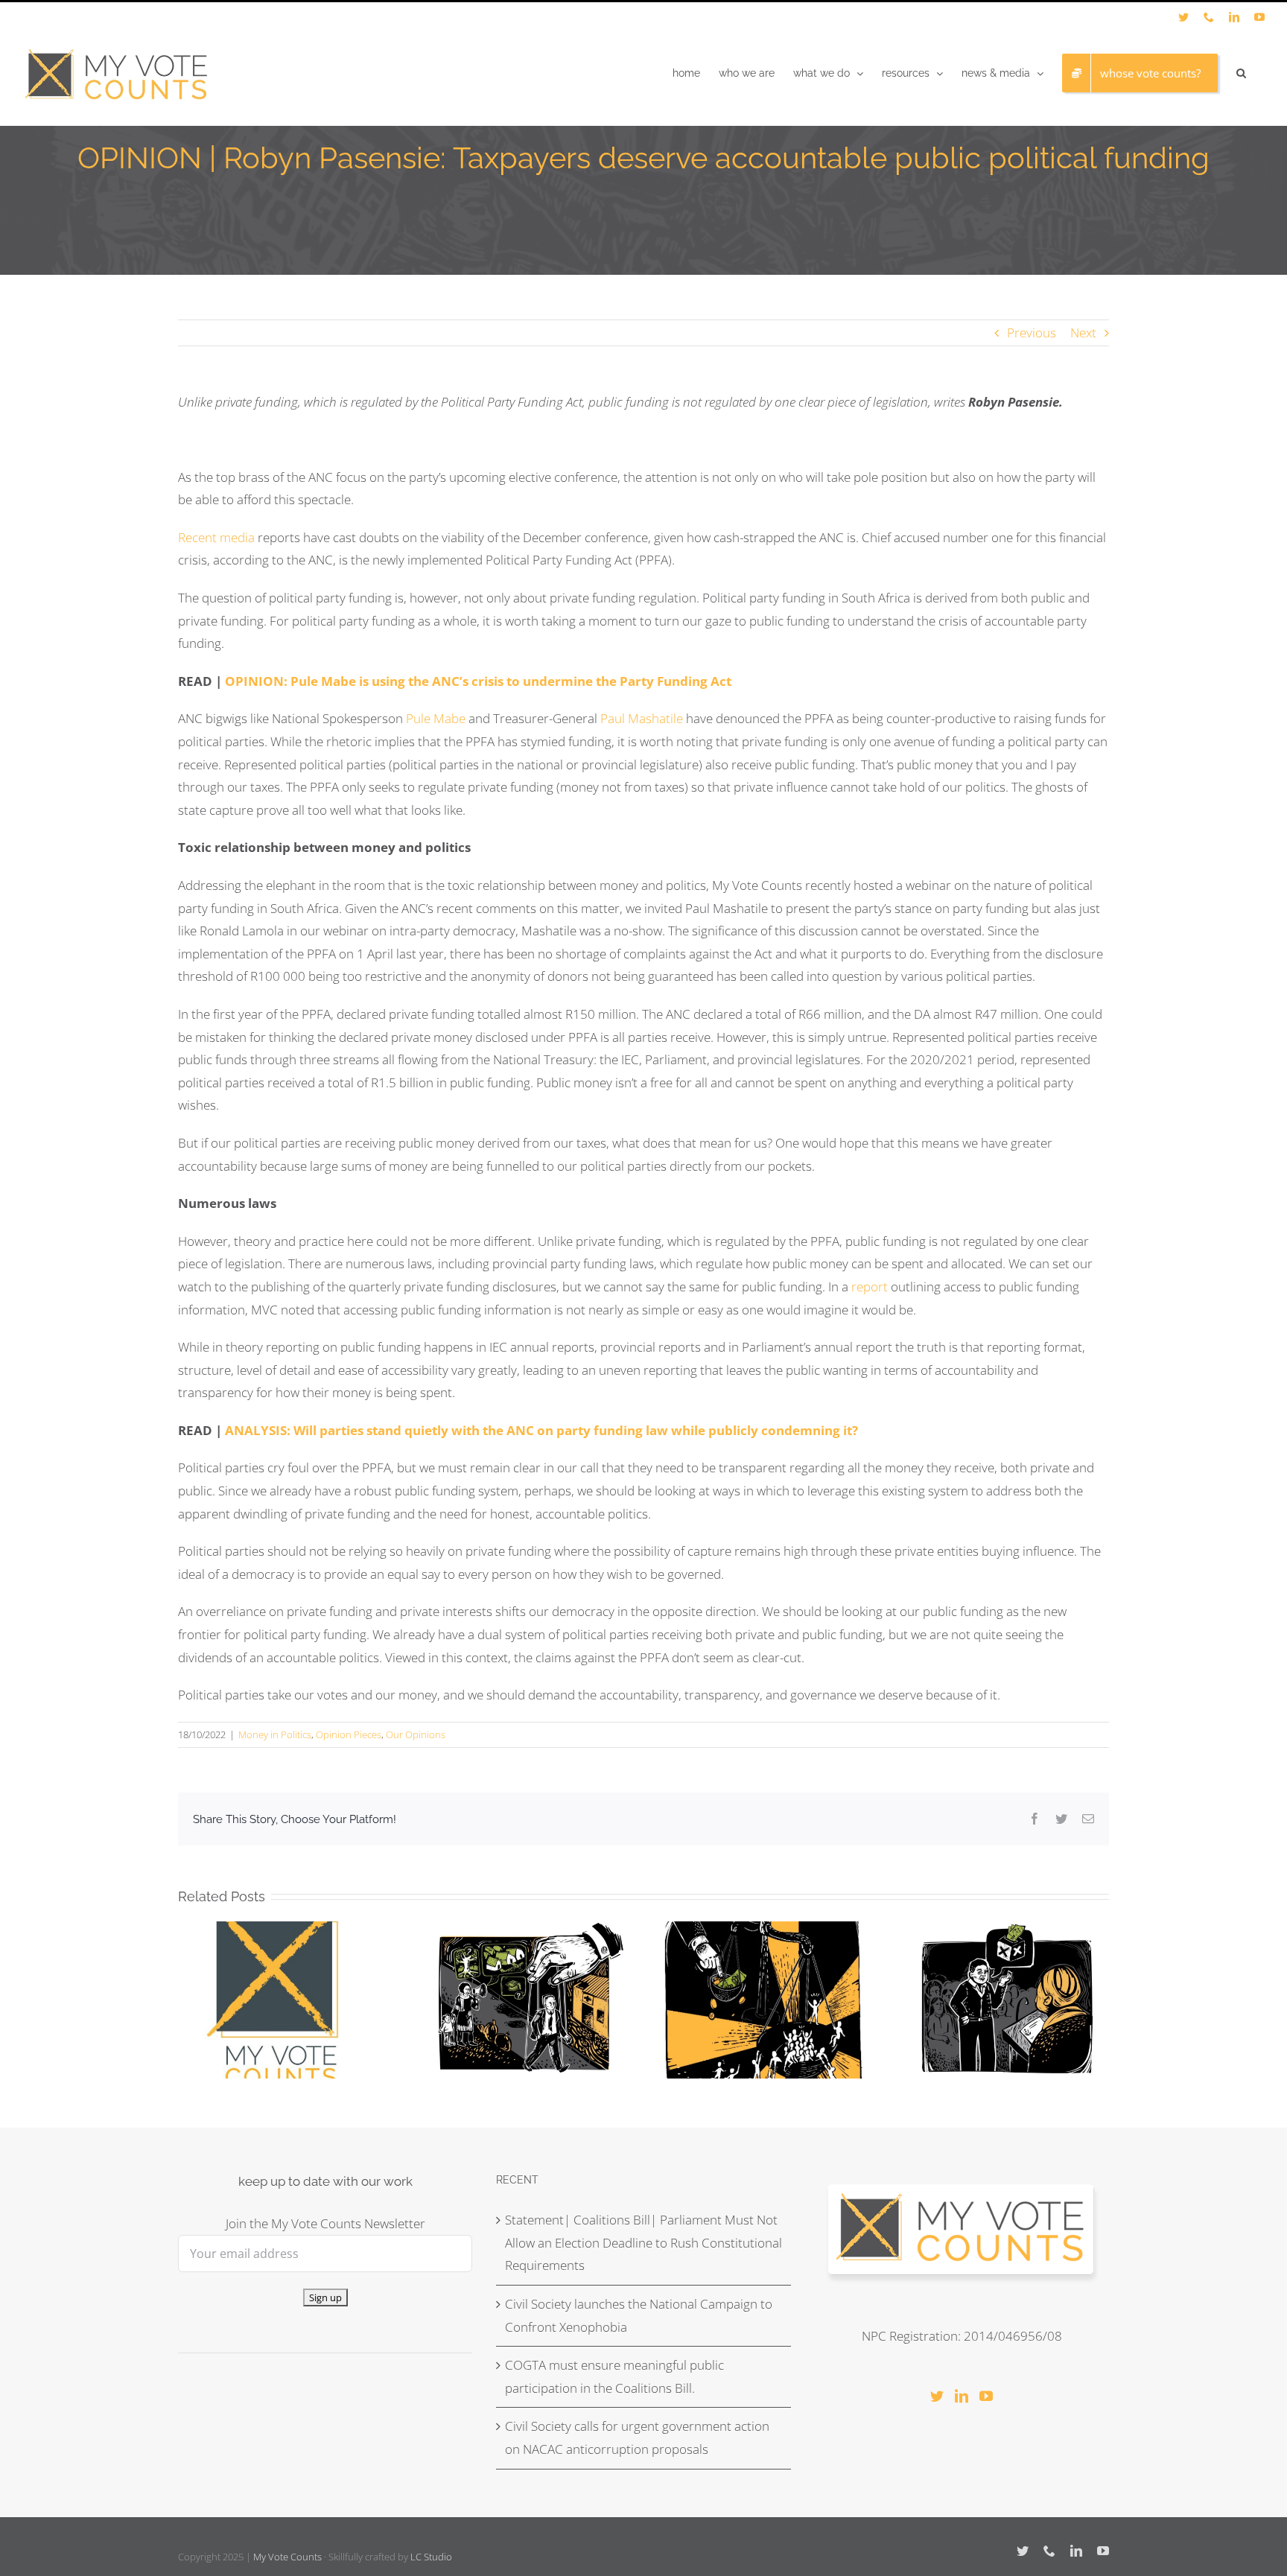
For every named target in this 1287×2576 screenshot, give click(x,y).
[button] (1241, 73)
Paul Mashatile (643, 718)
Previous (1032, 333)
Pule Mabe (436, 718)
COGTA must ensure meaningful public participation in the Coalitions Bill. (614, 2376)
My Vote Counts (287, 2557)
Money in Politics (275, 1734)
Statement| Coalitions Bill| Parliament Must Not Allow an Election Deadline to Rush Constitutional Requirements (643, 2242)
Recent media (216, 537)
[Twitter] (937, 2396)
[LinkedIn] (962, 2396)
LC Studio (431, 2557)
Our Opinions (416, 1734)
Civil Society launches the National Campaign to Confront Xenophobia (639, 2315)
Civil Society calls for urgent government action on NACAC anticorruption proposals (637, 2437)
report (870, 1287)
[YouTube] (986, 2396)
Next (1083, 333)
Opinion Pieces (349, 1734)
